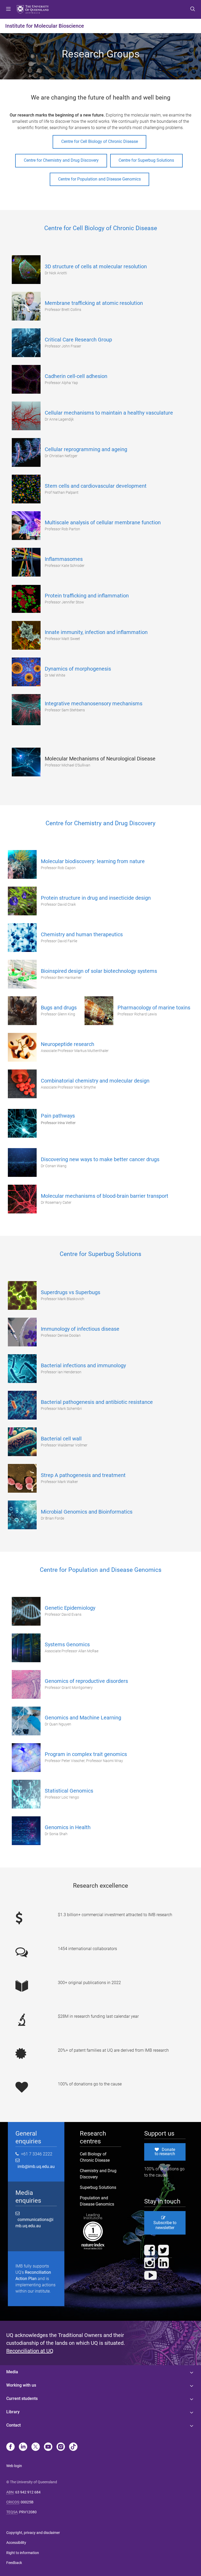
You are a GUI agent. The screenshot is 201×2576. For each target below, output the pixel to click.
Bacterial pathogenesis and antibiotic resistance (97, 1402)
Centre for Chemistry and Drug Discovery (61, 160)
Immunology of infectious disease (80, 1329)
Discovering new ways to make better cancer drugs (100, 1159)
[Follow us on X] (36, 2447)
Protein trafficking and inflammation (87, 596)
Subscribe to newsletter (165, 2225)
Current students (22, 2398)
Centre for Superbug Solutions (146, 160)
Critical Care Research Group (78, 340)
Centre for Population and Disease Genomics (99, 179)
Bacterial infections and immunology (83, 1365)
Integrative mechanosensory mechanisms (94, 703)
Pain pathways (58, 1116)
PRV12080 (28, 2512)
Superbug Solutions (98, 2187)
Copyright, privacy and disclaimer (33, 2533)
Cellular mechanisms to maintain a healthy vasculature (109, 413)
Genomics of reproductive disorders (86, 1681)
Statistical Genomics (69, 1791)
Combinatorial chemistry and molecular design (95, 1081)
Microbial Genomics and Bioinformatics (87, 1512)
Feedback (14, 2563)
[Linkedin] (23, 2447)
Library (13, 2412)
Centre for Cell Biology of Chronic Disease (100, 141)
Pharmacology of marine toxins (154, 1008)
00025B (27, 2502)
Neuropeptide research (68, 1044)
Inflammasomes (64, 559)
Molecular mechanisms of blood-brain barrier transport (105, 1196)
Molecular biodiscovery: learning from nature (93, 861)
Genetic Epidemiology (70, 1608)
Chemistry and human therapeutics (82, 934)
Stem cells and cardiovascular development (96, 486)
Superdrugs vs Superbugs (71, 1292)
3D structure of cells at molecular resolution (96, 266)
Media (12, 2372)
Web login (14, 2466)
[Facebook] (10, 2447)
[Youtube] (48, 2447)
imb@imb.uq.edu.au (35, 2167)
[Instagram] (61, 2447)
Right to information (23, 2553)
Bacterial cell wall (61, 1439)
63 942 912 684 (28, 2492)
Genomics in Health (68, 1827)
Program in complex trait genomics (86, 1754)
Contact (13, 2425)
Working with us (21, 2385)
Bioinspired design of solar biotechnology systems (99, 971)
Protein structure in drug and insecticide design (96, 898)
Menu (8, 9)
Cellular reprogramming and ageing (86, 449)
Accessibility (16, 2543)
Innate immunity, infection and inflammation (96, 632)
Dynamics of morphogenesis (78, 669)
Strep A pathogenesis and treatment (83, 1475)
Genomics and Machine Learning (83, 1718)
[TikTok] (73, 2447)
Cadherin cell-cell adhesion (76, 376)
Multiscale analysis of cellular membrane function (103, 522)
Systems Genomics (67, 1644)
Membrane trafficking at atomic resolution (94, 303)
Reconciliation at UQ (30, 2351)
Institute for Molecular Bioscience (45, 26)
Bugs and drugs (59, 1008)
